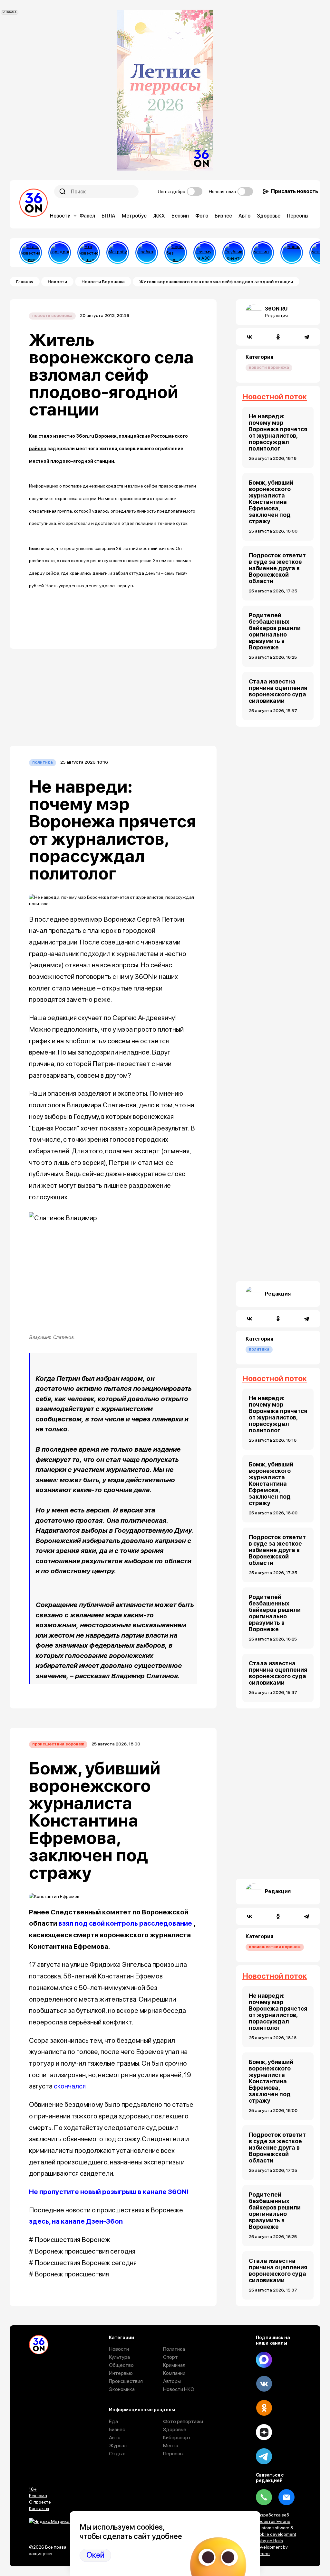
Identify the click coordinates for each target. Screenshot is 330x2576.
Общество (121, 2365)
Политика (43, 762)
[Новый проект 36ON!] (176, 253)
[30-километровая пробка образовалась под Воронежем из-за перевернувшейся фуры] (147, 253)
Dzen (264, 2432)
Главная (25, 282)
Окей (95, 2555)
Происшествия (126, 2381)
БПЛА (108, 216)
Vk (264, 2384)
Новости (60, 216)
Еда (113, 2421)
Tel (264, 2497)
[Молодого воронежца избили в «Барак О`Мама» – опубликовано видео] (292, 253)
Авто (244, 216)
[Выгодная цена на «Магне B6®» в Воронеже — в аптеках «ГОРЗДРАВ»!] (60, 253)
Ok (264, 2408)
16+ (33, 2489)
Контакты (39, 2508)
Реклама (38, 2496)
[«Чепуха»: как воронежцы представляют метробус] (118, 253)
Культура (119, 2357)
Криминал (174, 2365)
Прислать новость (295, 191)
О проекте (40, 2502)
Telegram (264, 2456)
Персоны (298, 216)
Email (286, 2497)
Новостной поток (275, 397)
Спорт (170, 2357)
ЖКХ (159, 216)
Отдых (117, 2454)
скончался (70, 2086)
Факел (87, 216)
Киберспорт (177, 2437)
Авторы (172, 2381)
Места (171, 2446)
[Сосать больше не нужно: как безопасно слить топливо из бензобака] (263, 253)
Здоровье (269, 216)
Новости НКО (179, 2389)
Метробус (134, 216)
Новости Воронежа (103, 282)
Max (264, 2360)
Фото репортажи (183, 2421)
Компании (174, 2373)
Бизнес (223, 216)
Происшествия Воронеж (58, 1744)
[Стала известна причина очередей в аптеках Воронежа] (31, 253)
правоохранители (177, 486)
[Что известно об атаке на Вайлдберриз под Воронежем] (89, 253)
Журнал (118, 2446)
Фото (202, 216)
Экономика (122, 2389)
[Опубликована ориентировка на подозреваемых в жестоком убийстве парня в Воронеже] (234, 253)
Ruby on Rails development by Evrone (272, 2547)
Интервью (121, 2373)
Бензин (180, 216)
